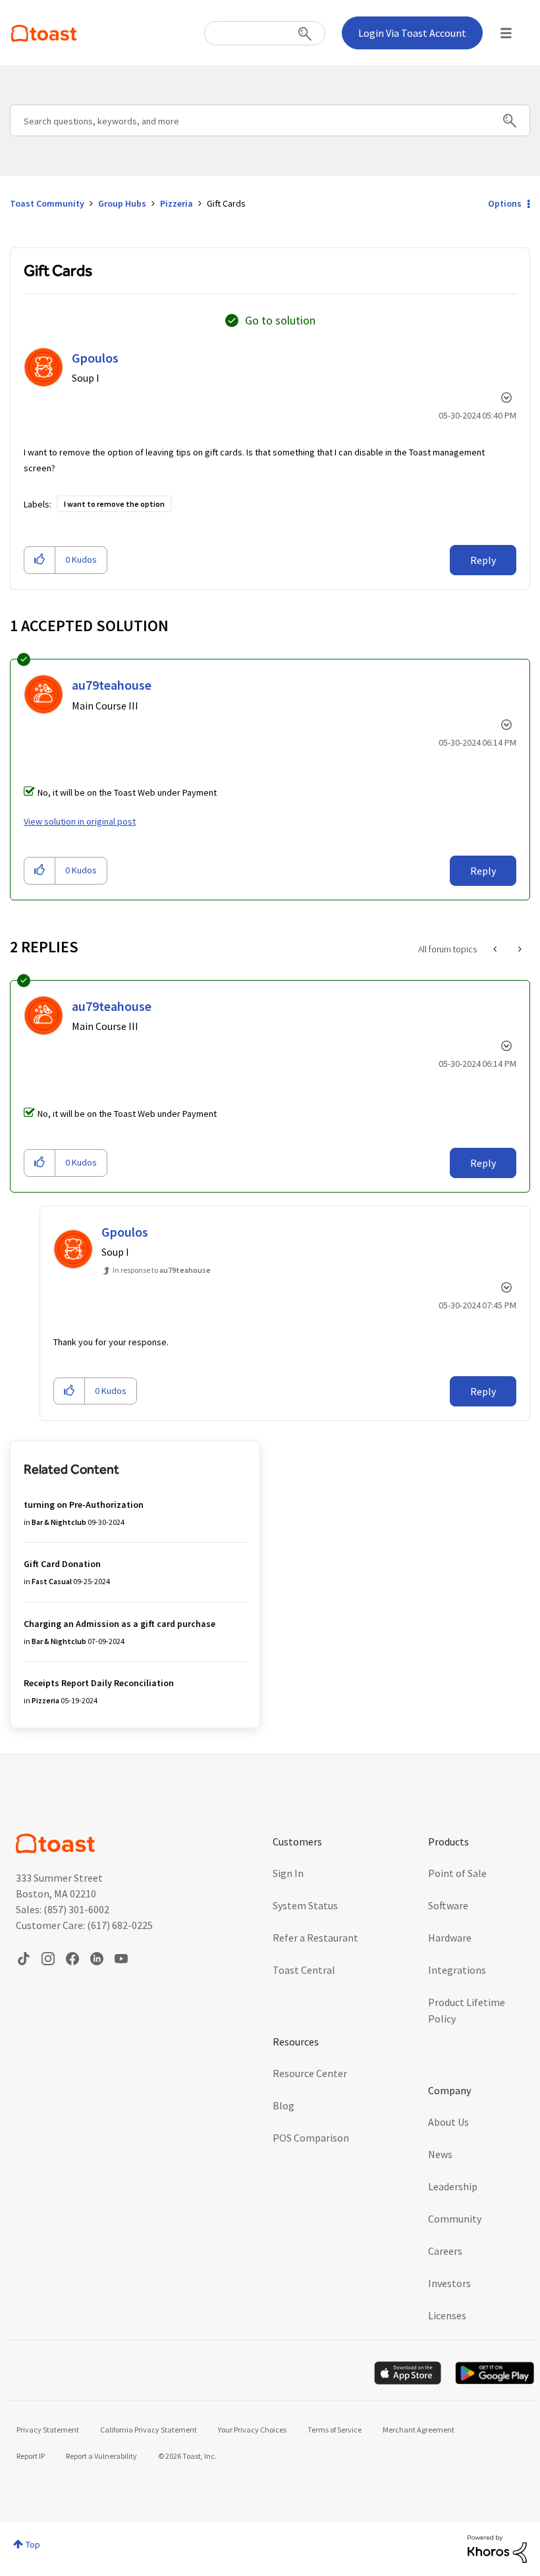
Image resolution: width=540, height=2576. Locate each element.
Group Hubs (122, 203)
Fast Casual (52, 1581)
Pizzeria (176, 203)
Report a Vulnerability (101, 2456)
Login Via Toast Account (412, 33)
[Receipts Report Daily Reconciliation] (519, 949)
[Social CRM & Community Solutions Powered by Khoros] (497, 2548)
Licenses (447, 2315)
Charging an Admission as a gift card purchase (120, 1624)
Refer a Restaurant (315, 1938)
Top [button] (33, 2544)
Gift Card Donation (62, 1564)
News (440, 2154)
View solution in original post (80, 821)
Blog (283, 2105)
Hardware (450, 1938)
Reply (483, 560)
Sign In (288, 1873)
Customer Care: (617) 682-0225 (84, 1925)
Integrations (457, 1970)
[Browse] (506, 33)
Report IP (31, 2456)
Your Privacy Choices (252, 2430)
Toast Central (304, 1970)
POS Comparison (311, 2138)
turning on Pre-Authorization (84, 1505)
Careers (445, 2251)
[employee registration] (496, 949)
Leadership (453, 2186)
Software (448, 1905)
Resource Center (310, 2073)
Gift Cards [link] (226, 203)
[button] (40, 560)
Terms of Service (335, 2430)
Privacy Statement (48, 2430)
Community (455, 2219)
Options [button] (505, 203)
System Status (305, 1905)
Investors (449, 2283)
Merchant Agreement (418, 2430)
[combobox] (265, 33)
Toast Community (44, 33)
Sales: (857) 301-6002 (63, 1909)
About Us (448, 2122)
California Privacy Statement (148, 2430)
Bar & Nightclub (59, 1522)
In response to (162, 1270)
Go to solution (280, 320)
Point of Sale (457, 1873)
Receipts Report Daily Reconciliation (99, 1683)
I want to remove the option (114, 504)
